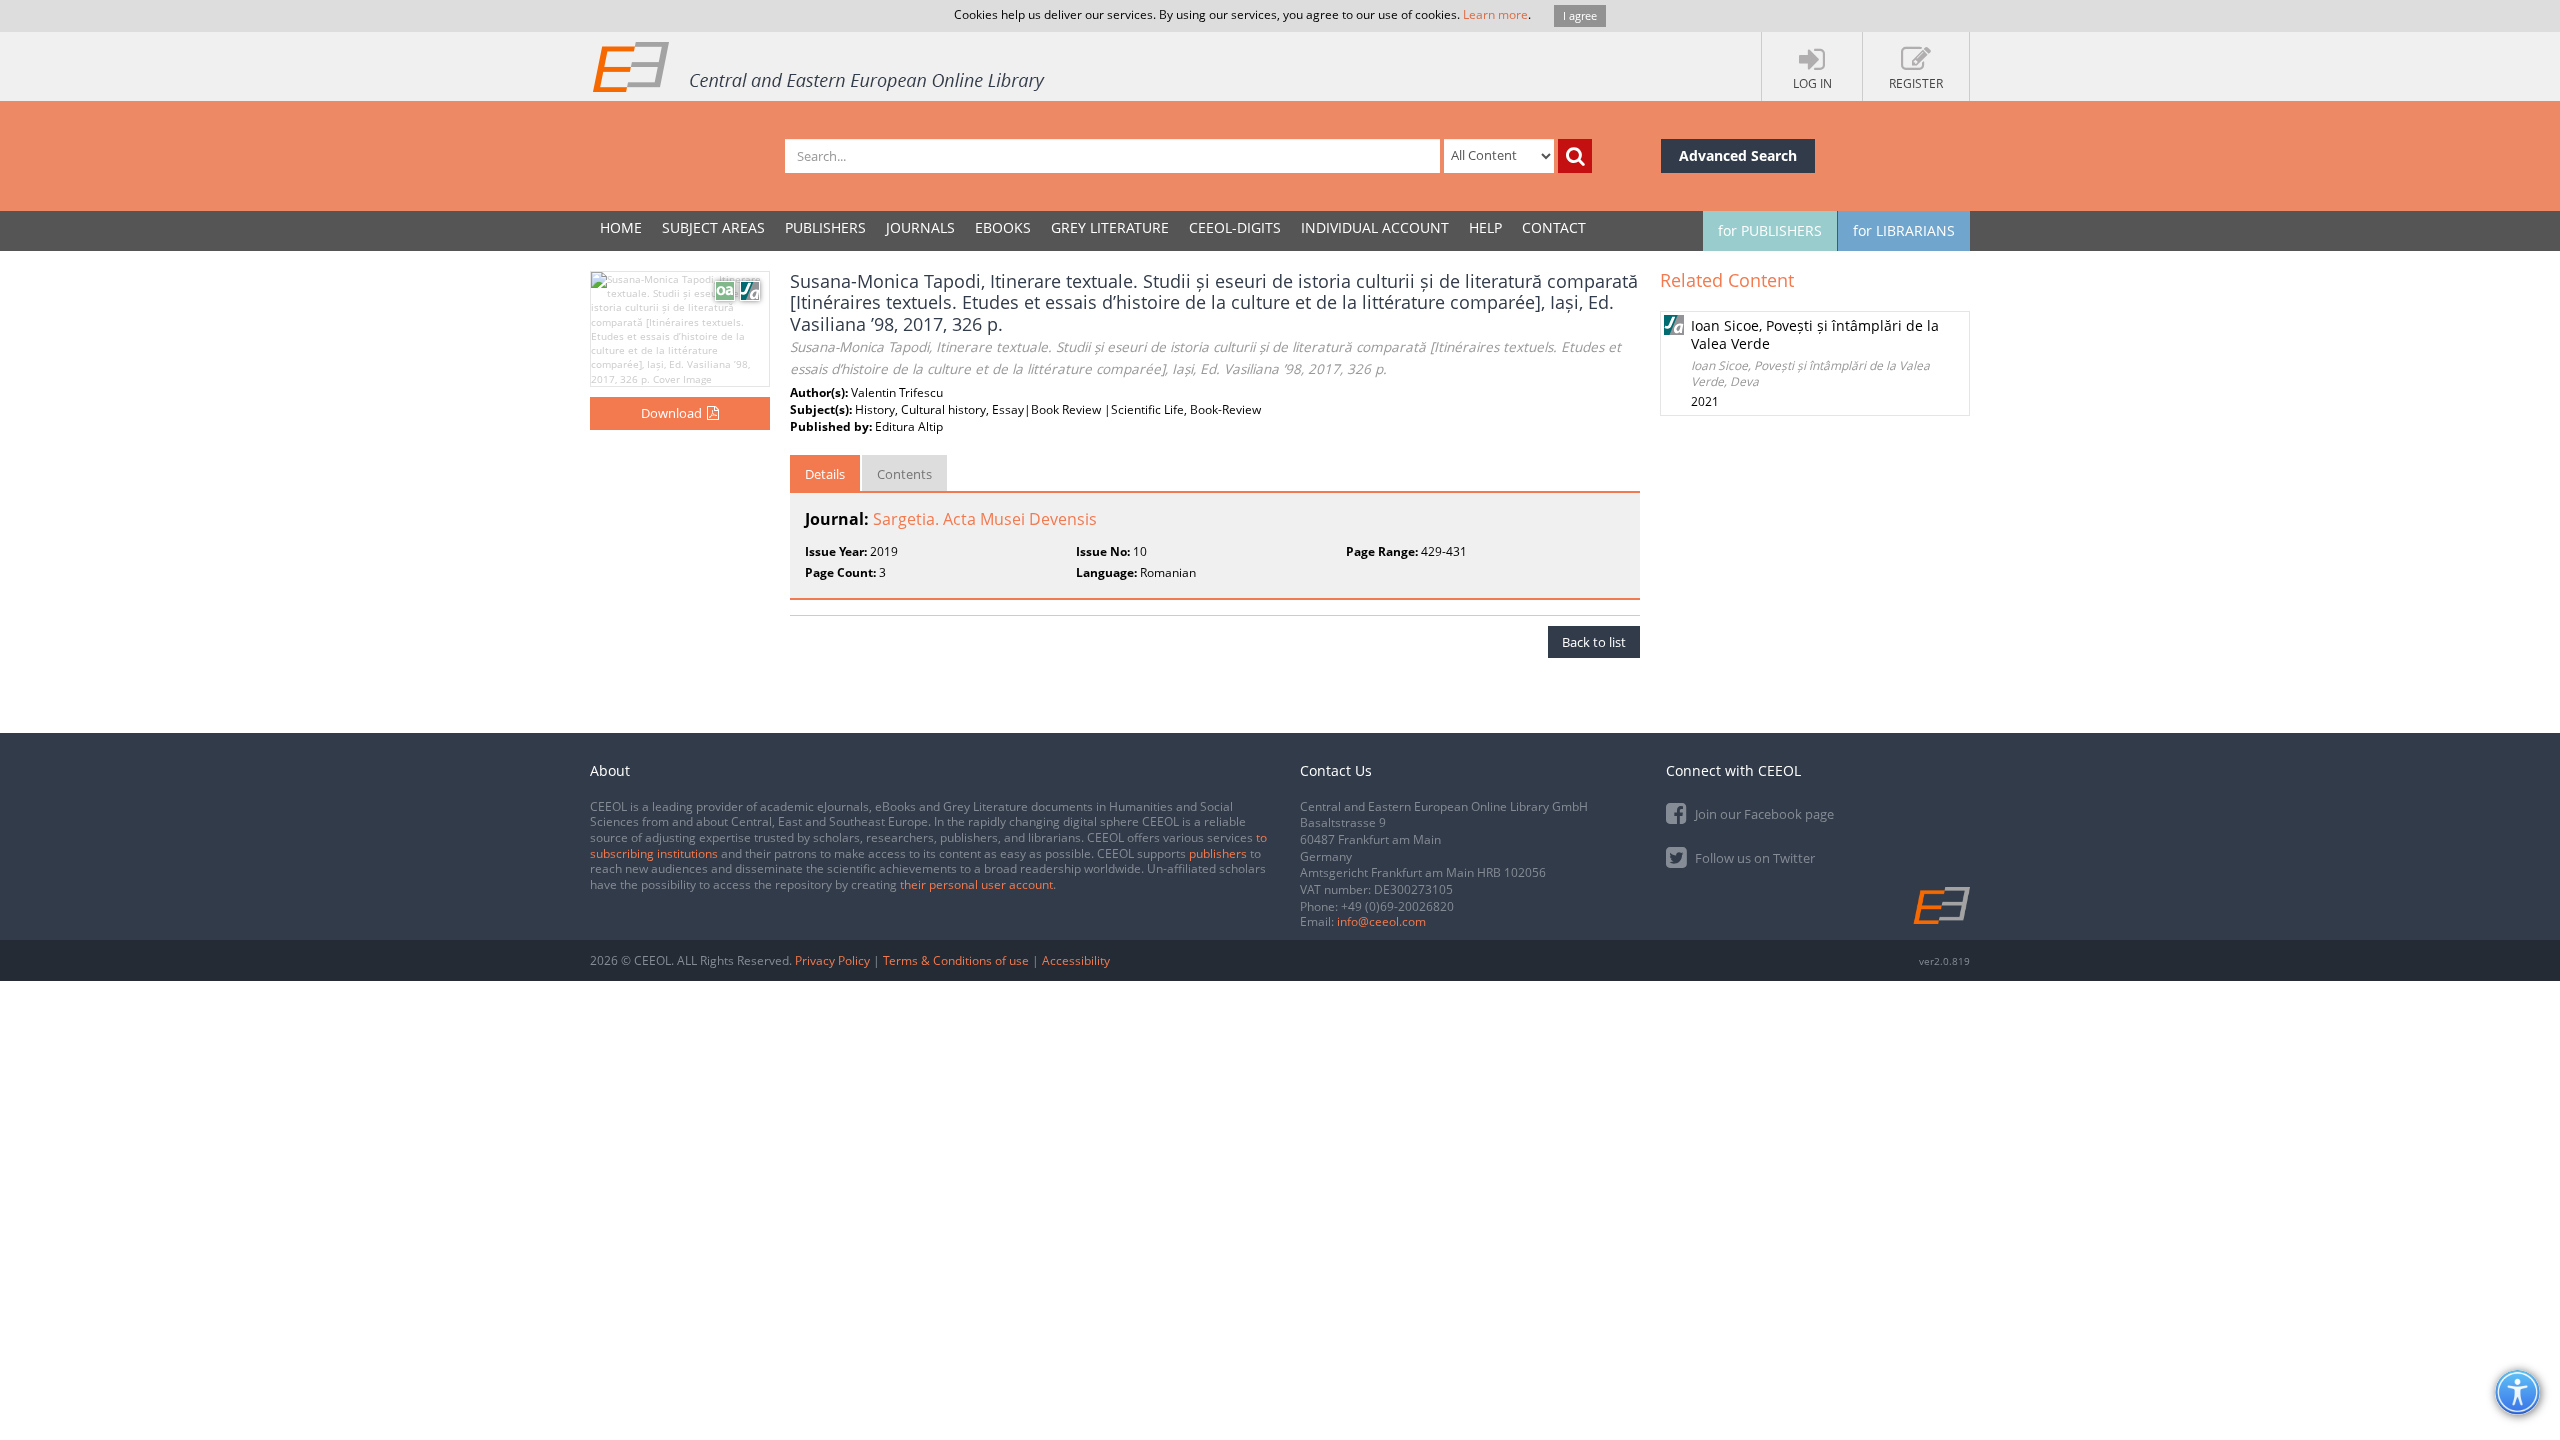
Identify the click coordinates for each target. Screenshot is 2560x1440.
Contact (1554, 227)
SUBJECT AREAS (713, 227)
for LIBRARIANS (1904, 230)
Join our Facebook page (1763, 814)
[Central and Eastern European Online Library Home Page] (820, 66)
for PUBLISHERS (1770, 230)
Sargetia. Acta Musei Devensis (985, 519)
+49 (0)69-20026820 (1397, 906)
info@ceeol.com (1381, 921)
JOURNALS (920, 227)
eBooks (1003, 227)
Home (621, 227)
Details (825, 474)
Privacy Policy (832, 960)
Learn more (1495, 14)
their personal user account (976, 884)
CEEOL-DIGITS (1235, 227)
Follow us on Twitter (1753, 858)
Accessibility (1076, 960)
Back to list (1594, 642)
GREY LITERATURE (1110, 227)
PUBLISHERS (825, 227)
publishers (1218, 853)
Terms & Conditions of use (956, 960)
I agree (1580, 15)
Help (1485, 227)
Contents (904, 474)
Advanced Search (1738, 155)
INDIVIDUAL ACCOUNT (1375, 227)
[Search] (1575, 156)
